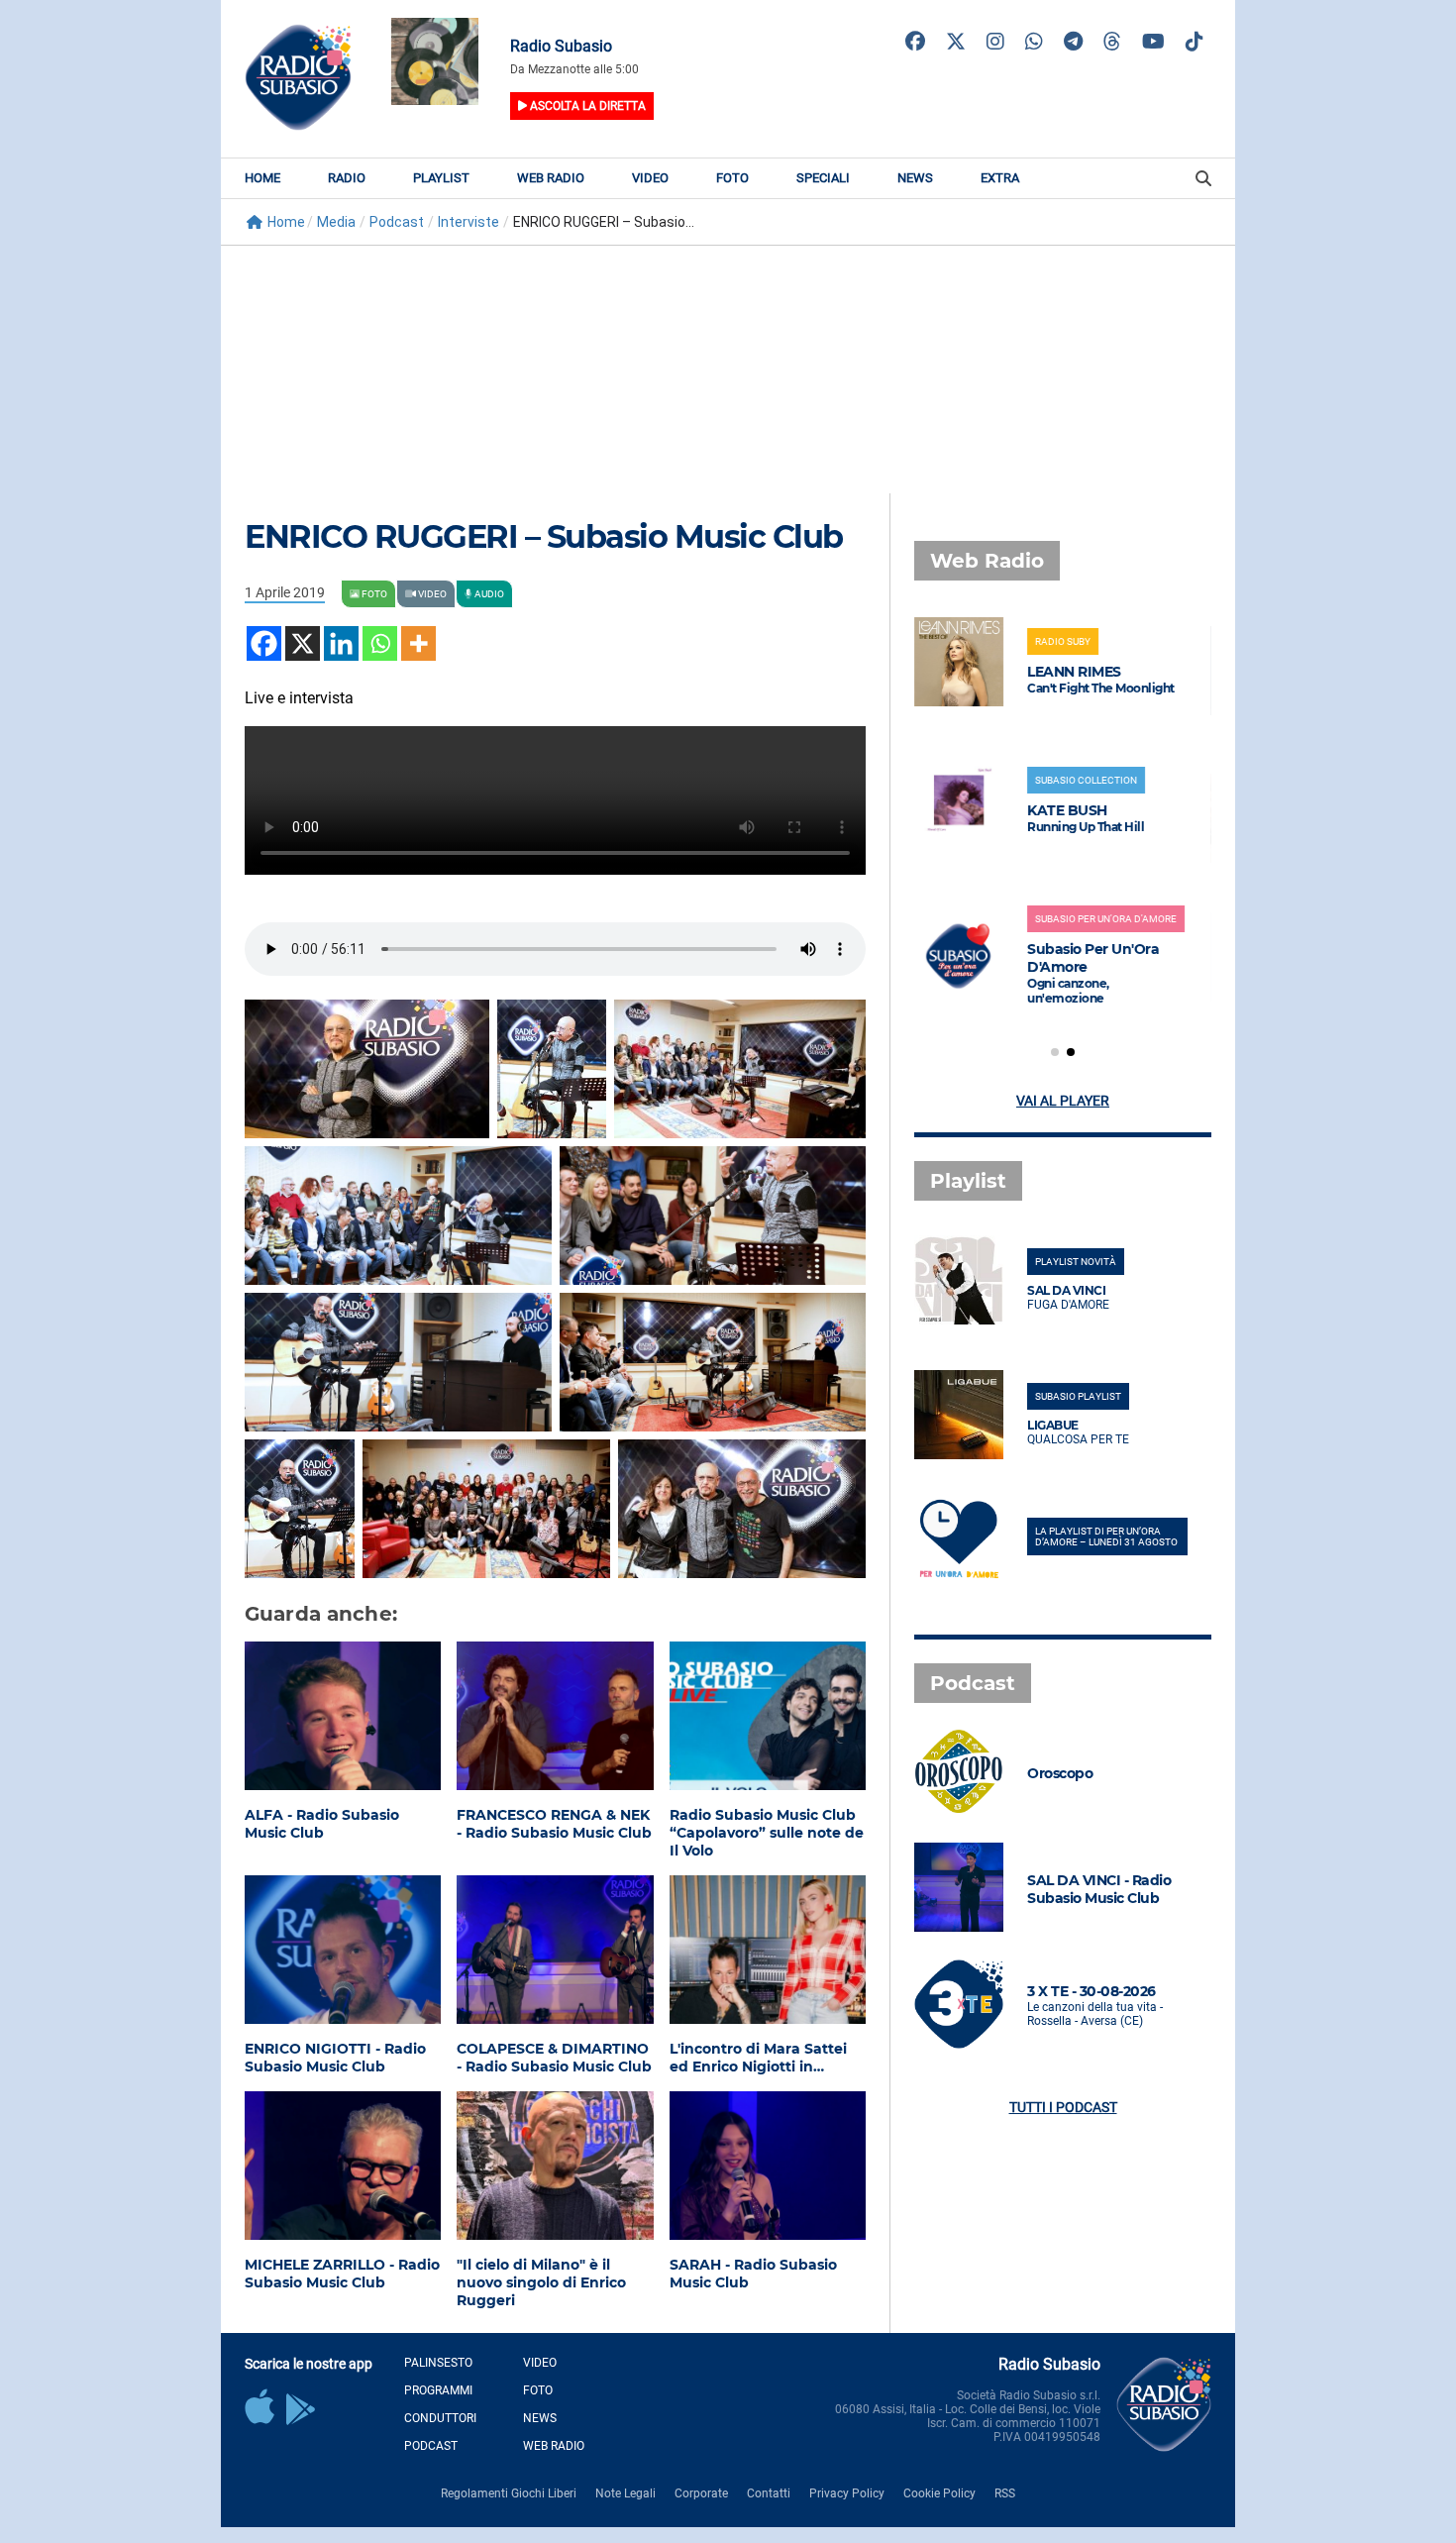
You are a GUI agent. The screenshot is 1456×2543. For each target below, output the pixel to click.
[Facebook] (264, 643)
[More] (418, 643)
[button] (1055, 1052)
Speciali (823, 178)
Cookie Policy (939, 2493)
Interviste (468, 222)
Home (262, 178)
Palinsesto (438, 2363)
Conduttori (440, 2418)
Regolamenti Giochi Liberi (509, 2493)
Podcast (397, 222)
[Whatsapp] (380, 643)
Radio (347, 178)
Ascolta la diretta (586, 106)
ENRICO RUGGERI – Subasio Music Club (544, 536)
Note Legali (625, 2493)
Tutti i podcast (1063, 2107)
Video (650, 178)
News (915, 178)
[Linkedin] (341, 643)
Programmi (438, 2390)
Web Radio (551, 178)
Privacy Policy (847, 2493)
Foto (732, 178)
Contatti (769, 2493)
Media (336, 222)
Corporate (701, 2493)
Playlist (441, 178)
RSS (1005, 2493)
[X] (303, 643)
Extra (1000, 178)
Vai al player (1063, 1101)
